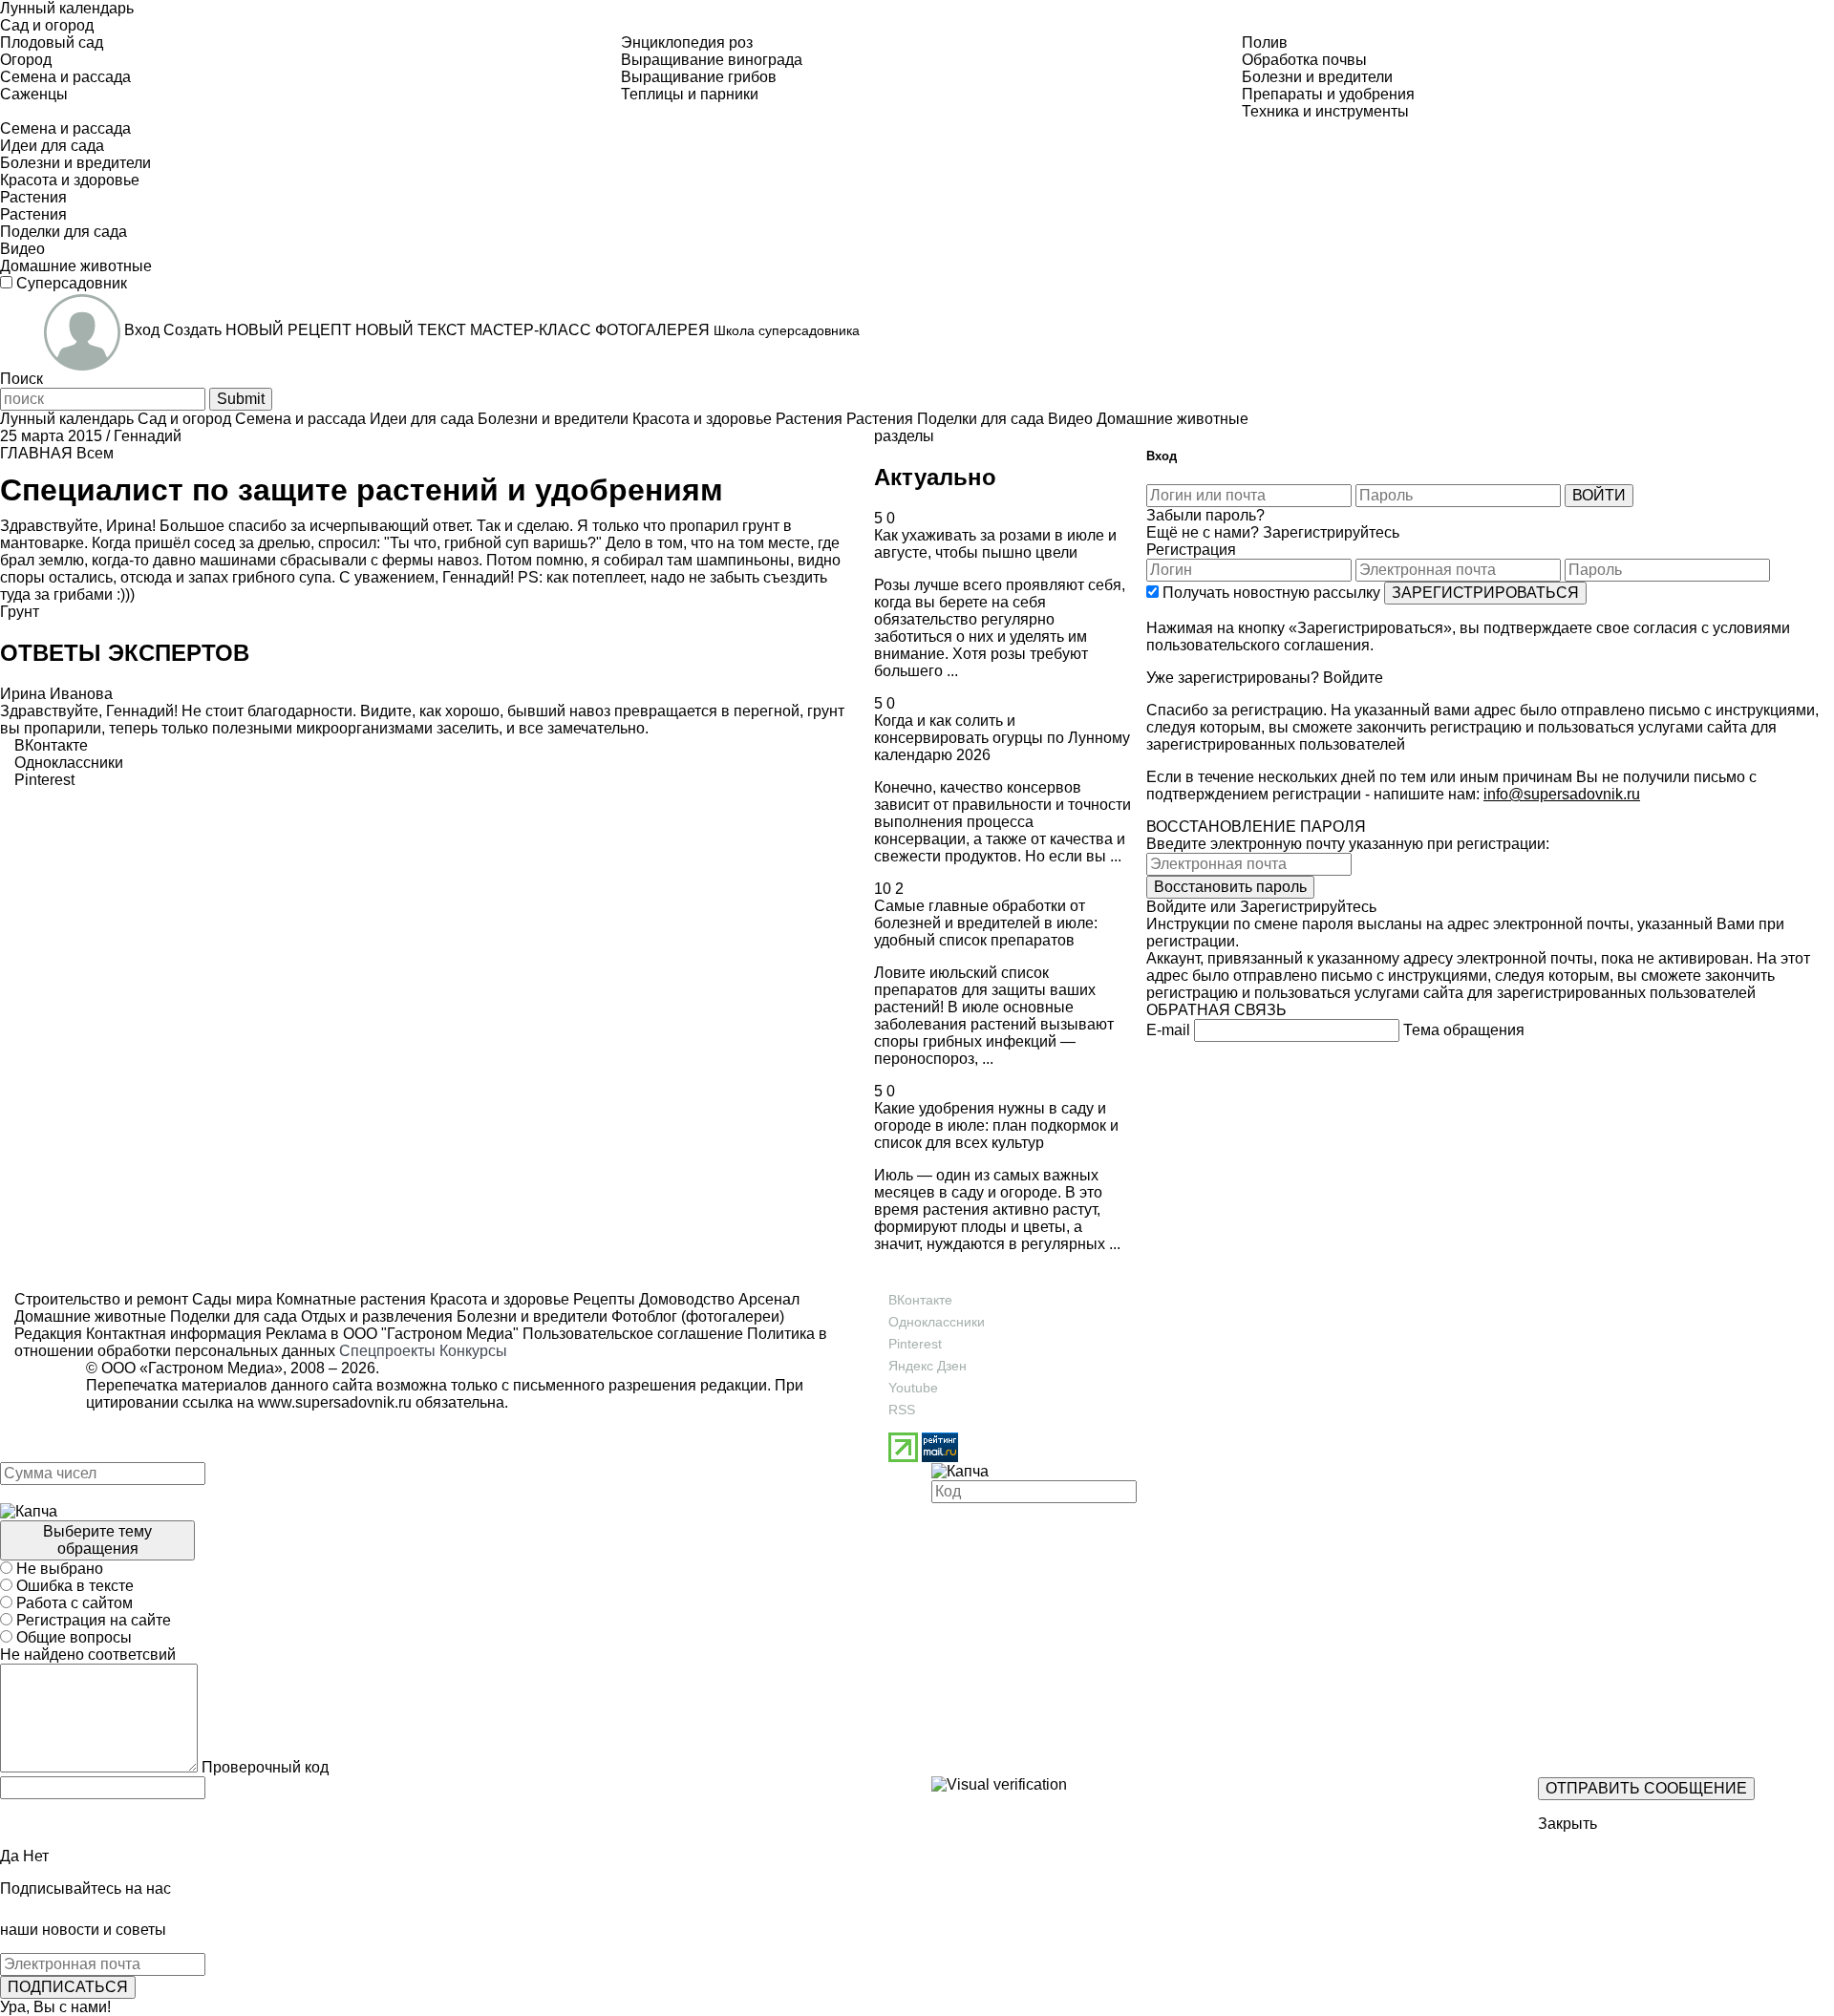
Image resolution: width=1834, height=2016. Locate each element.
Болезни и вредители (530, 1316)
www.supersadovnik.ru (335, 1402)
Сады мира (230, 1299)
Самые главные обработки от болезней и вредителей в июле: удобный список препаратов (986, 923)
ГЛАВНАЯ (36, 453)
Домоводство (685, 1299)
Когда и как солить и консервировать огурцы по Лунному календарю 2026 (1002, 738)
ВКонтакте (920, 1300)
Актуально (935, 477)
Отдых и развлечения (375, 1316)
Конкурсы (473, 1351)
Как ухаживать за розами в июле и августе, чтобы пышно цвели (995, 544)
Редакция (48, 1334)
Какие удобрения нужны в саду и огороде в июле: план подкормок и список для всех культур (996, 1125)
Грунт (20, 612)
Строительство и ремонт (101, 1299)
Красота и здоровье (498, 1299)
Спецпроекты (387, 1351)
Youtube (913, 1388)
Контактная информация (174, 1334)
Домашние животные (90, 1316)
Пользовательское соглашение (633, 1334)
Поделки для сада (232, 1316)
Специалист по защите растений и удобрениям (362, 490)
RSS (902, 1410)
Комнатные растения (349, 1299)
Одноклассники (937, 1322)
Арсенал (767, 1299)
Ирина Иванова (56, 694)
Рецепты (602, 1299)
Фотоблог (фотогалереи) (696, 1316)
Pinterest (915, 1344)
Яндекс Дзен (928, 1366)
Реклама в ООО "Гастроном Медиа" (392, 1334)
